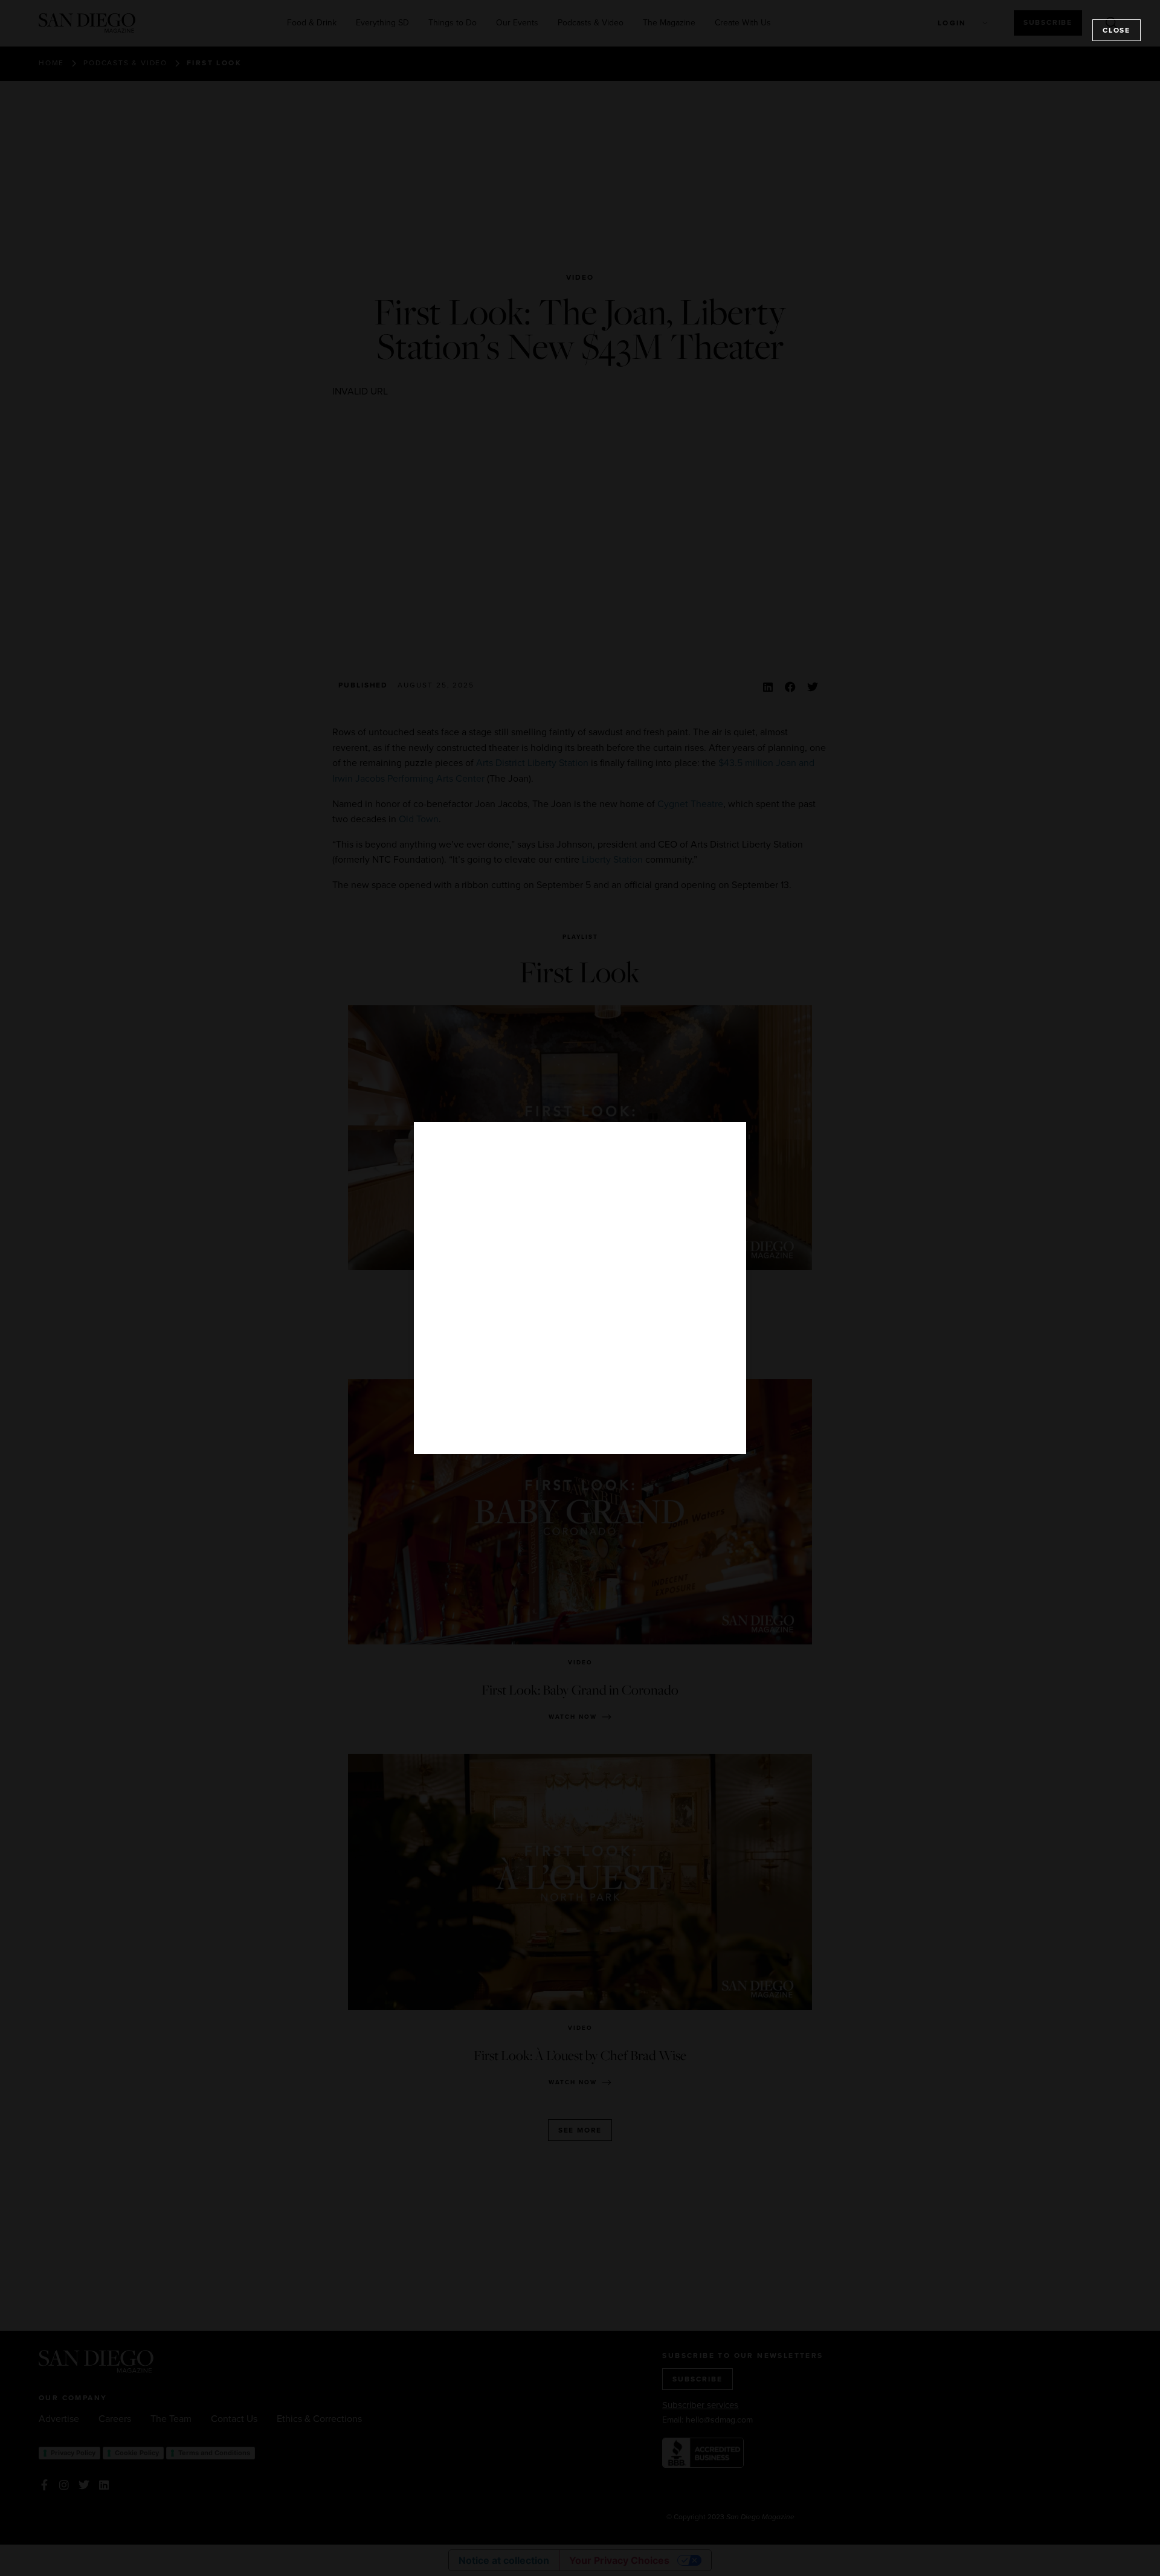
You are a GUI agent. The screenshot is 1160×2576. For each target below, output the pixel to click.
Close (1116, 30)
